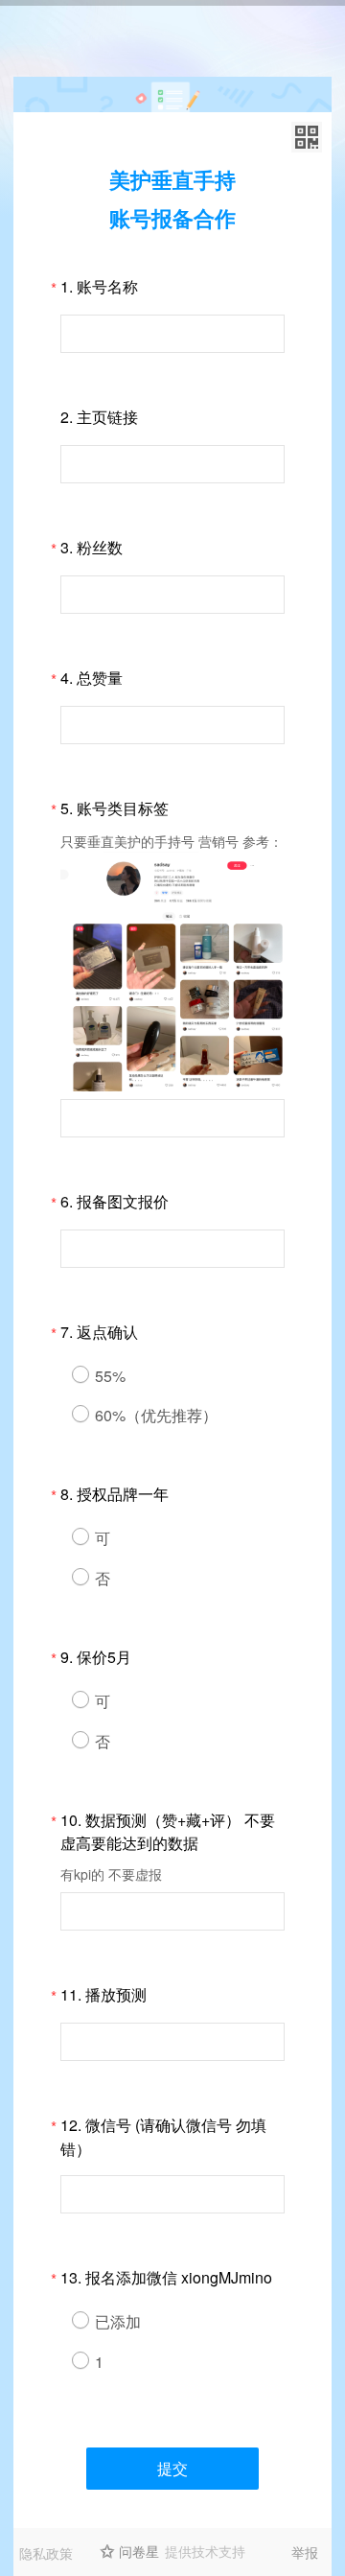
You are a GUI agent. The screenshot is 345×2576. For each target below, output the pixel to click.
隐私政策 (46, 2553)
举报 (305, 2552)
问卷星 (139, 2551)
